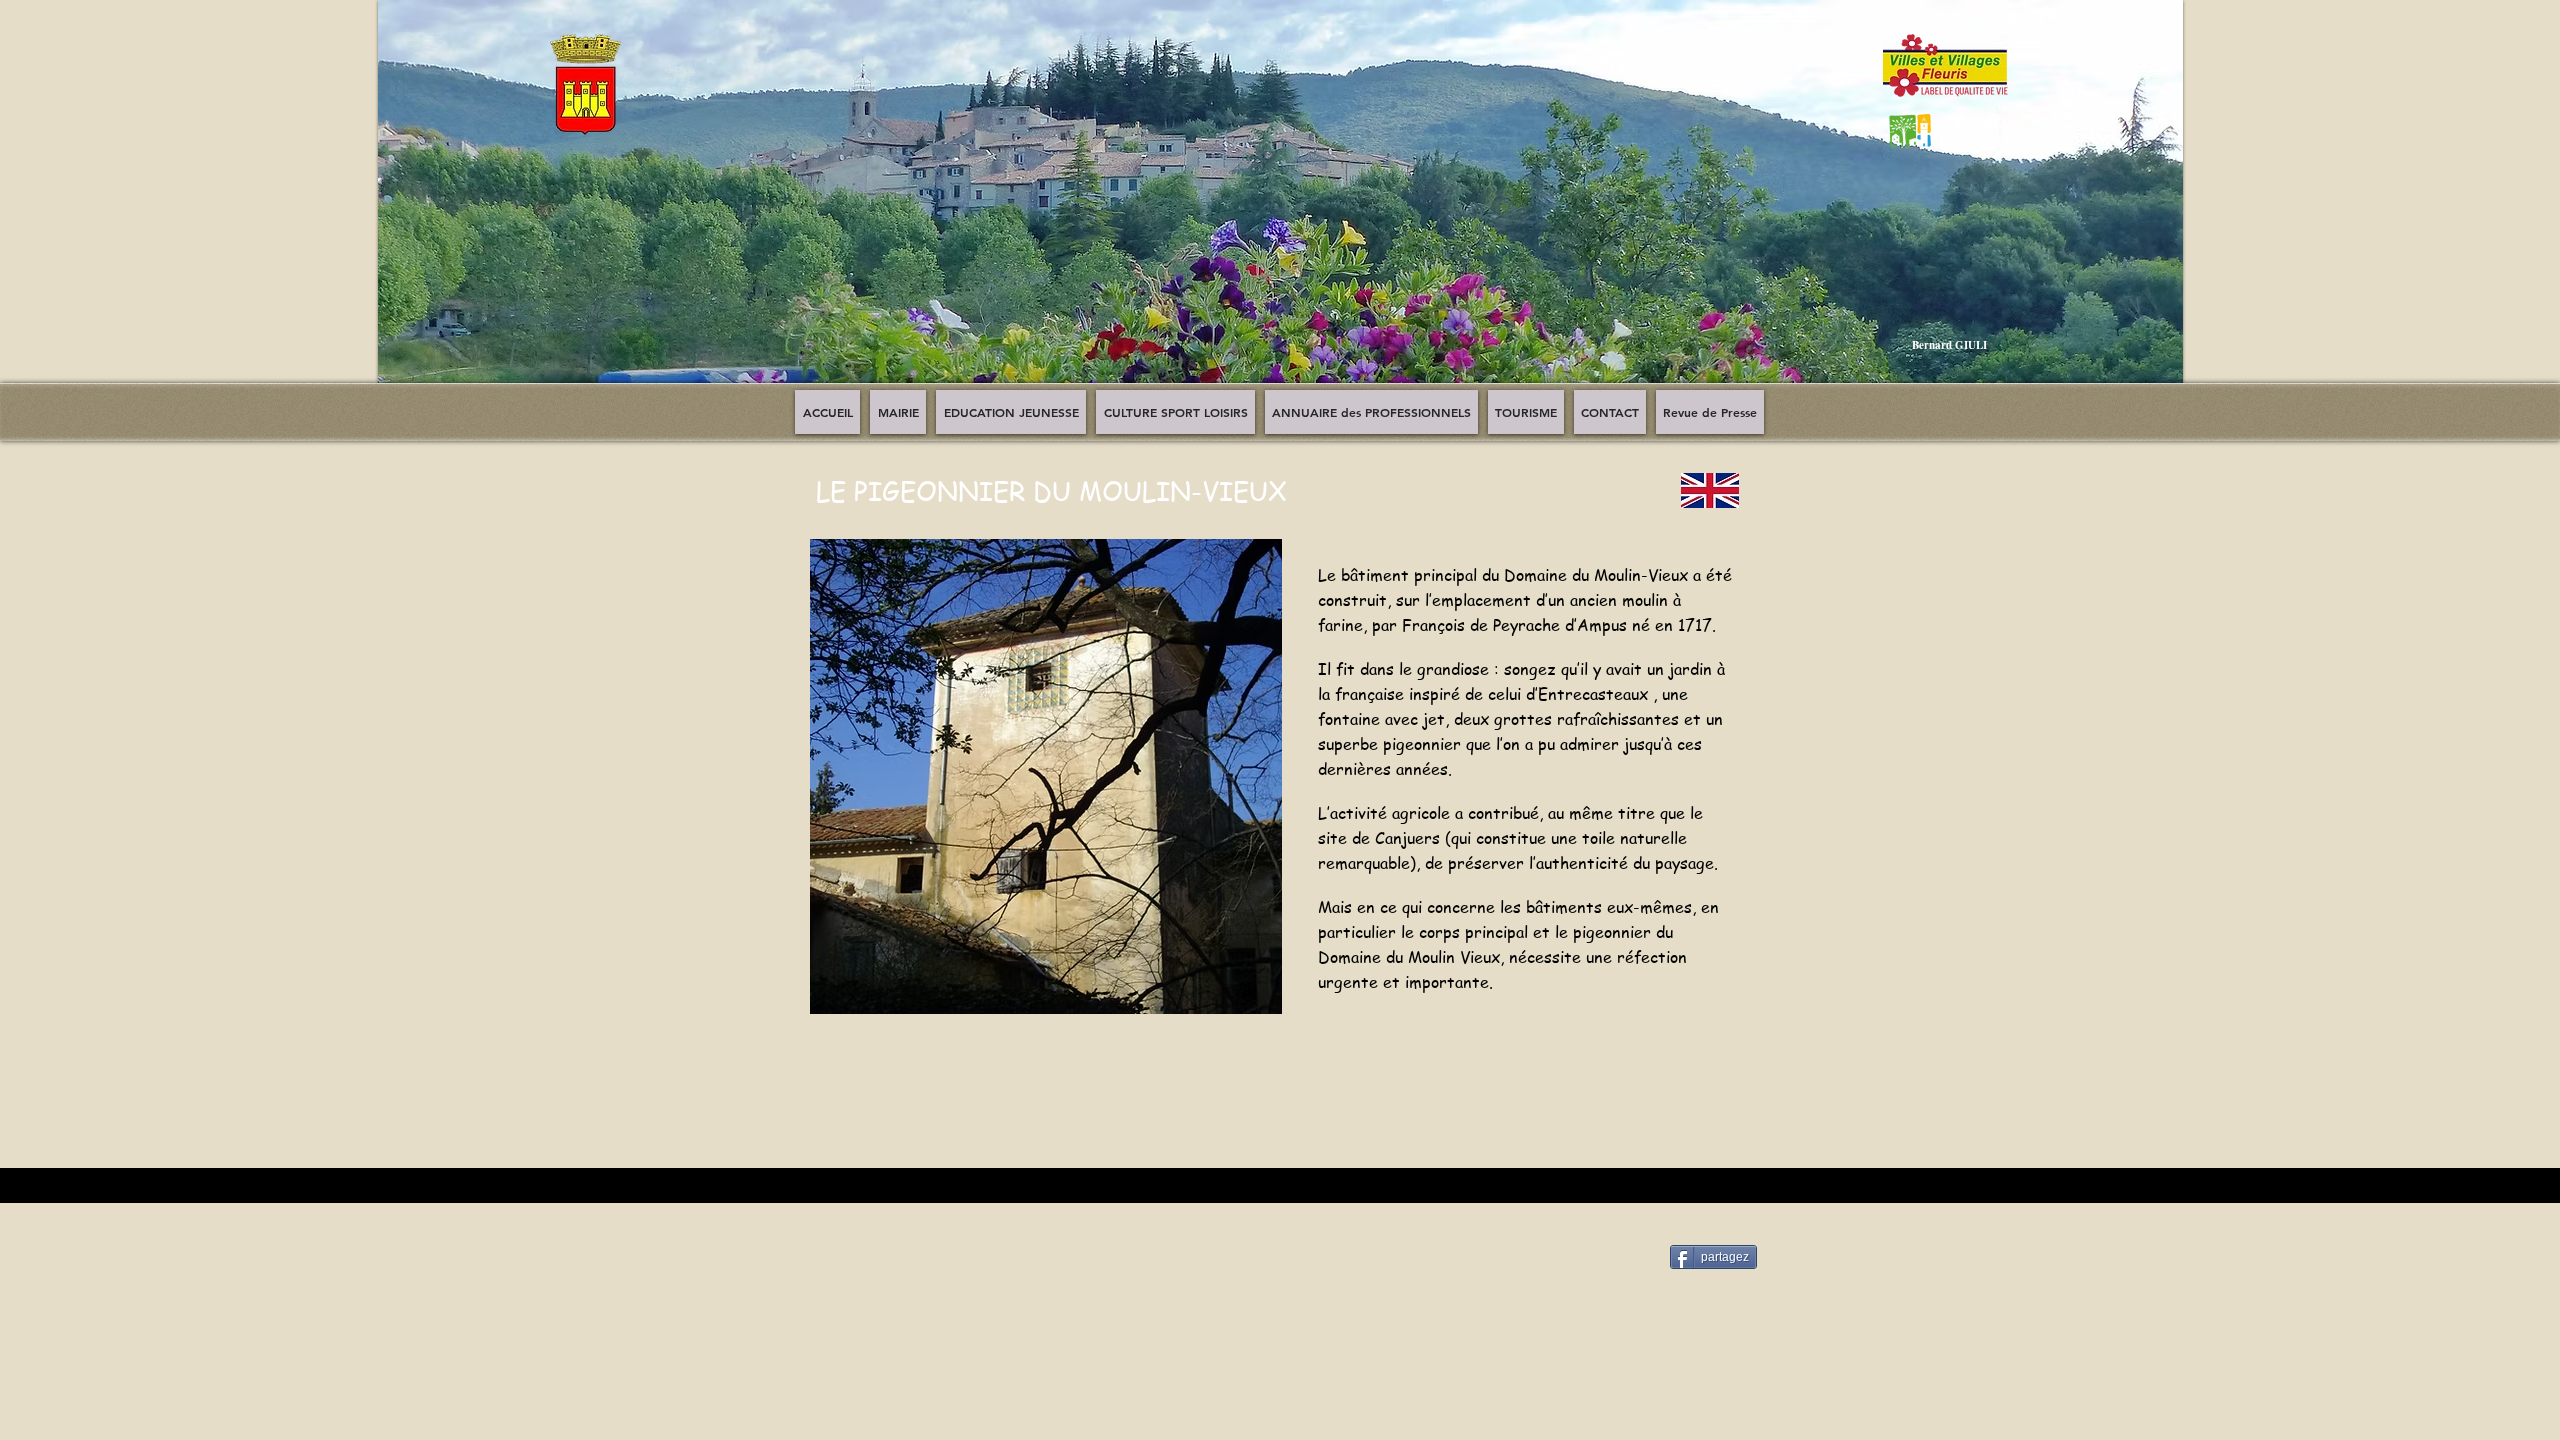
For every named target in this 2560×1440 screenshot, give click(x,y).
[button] (1280, 206)
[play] (2153, 382)
